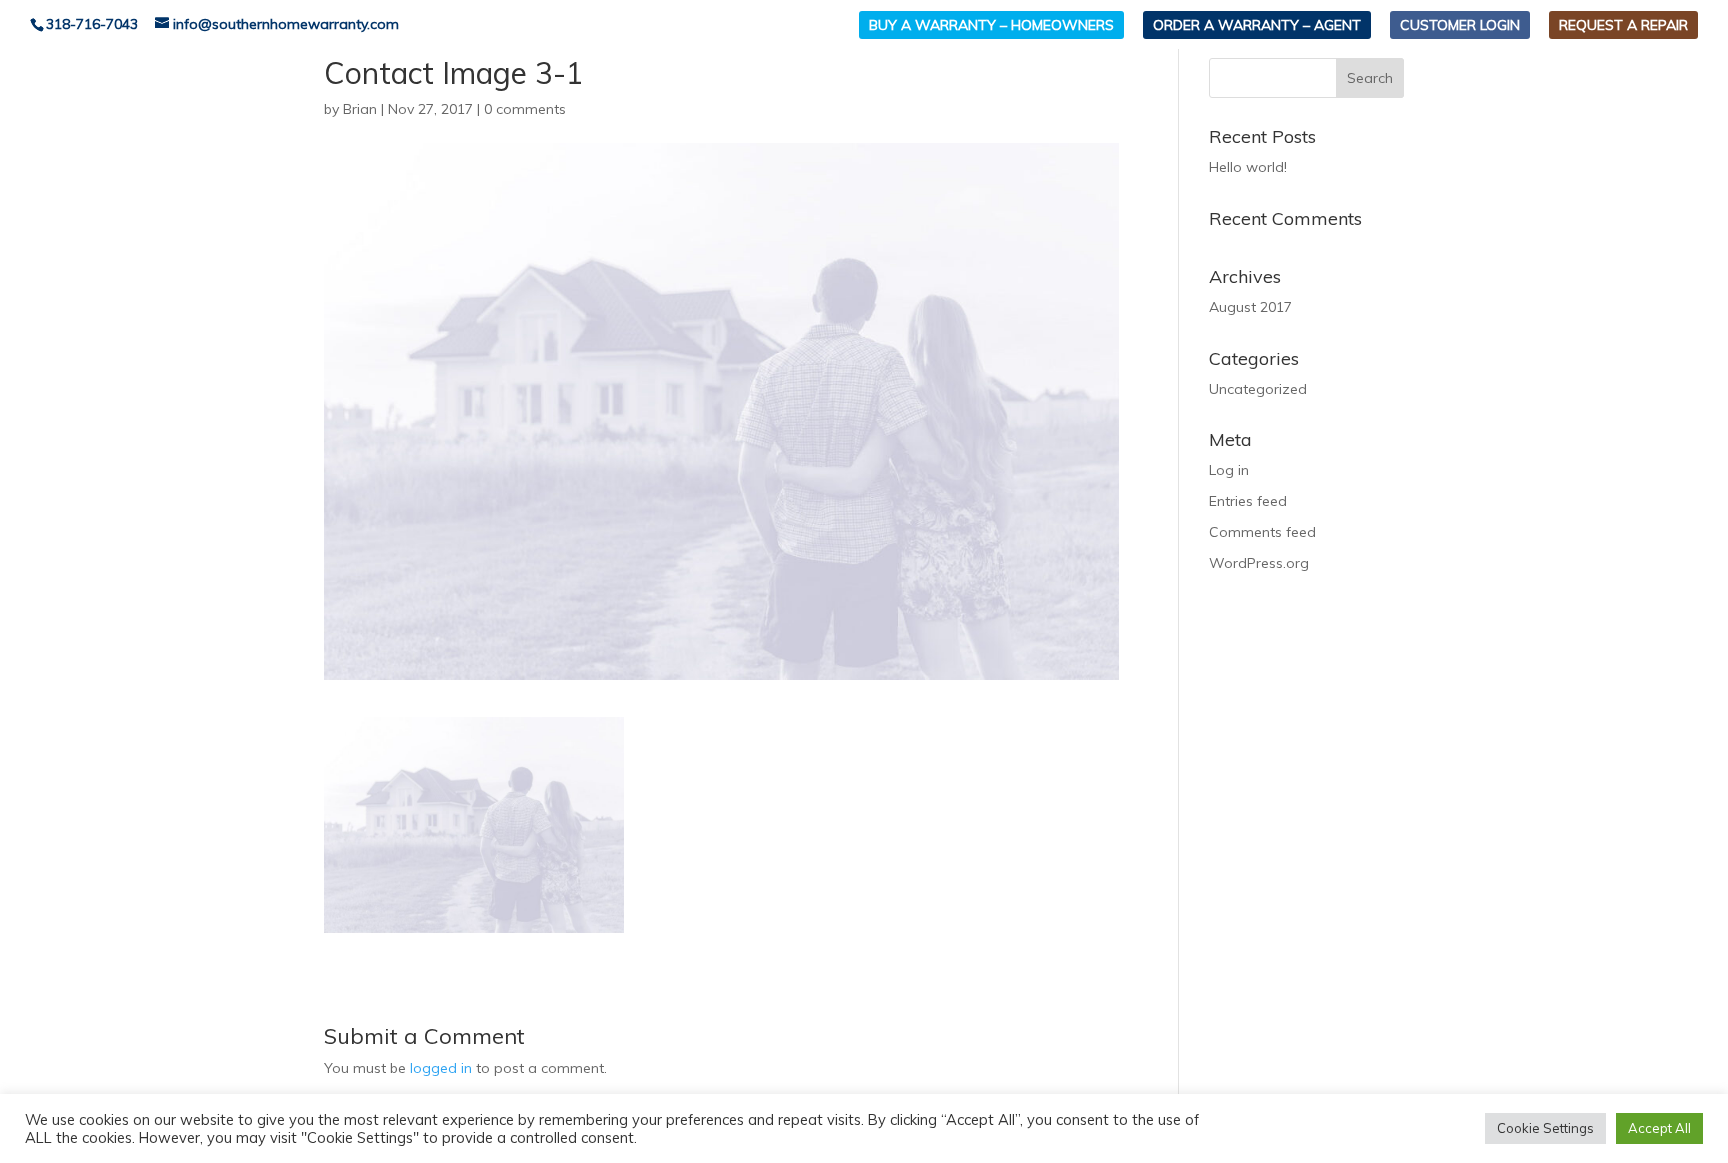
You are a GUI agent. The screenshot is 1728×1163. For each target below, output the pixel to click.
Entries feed (1248, 501)
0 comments (525, 109)
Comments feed (1262, 532)
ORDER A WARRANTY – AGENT (1257, 25)
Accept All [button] (1659, 1128)
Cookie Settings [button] (1545, 1128)
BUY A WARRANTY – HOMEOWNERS (991, 25)
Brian (360, 109)
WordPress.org (1259, 563)
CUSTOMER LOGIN (1460, 25)
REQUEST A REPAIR (1623, 25)
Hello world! (1248, 167)
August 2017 (1250, 307)
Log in (1229, 470)
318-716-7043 (92, 24)
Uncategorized (1258, 389)
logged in (441, 1068)
